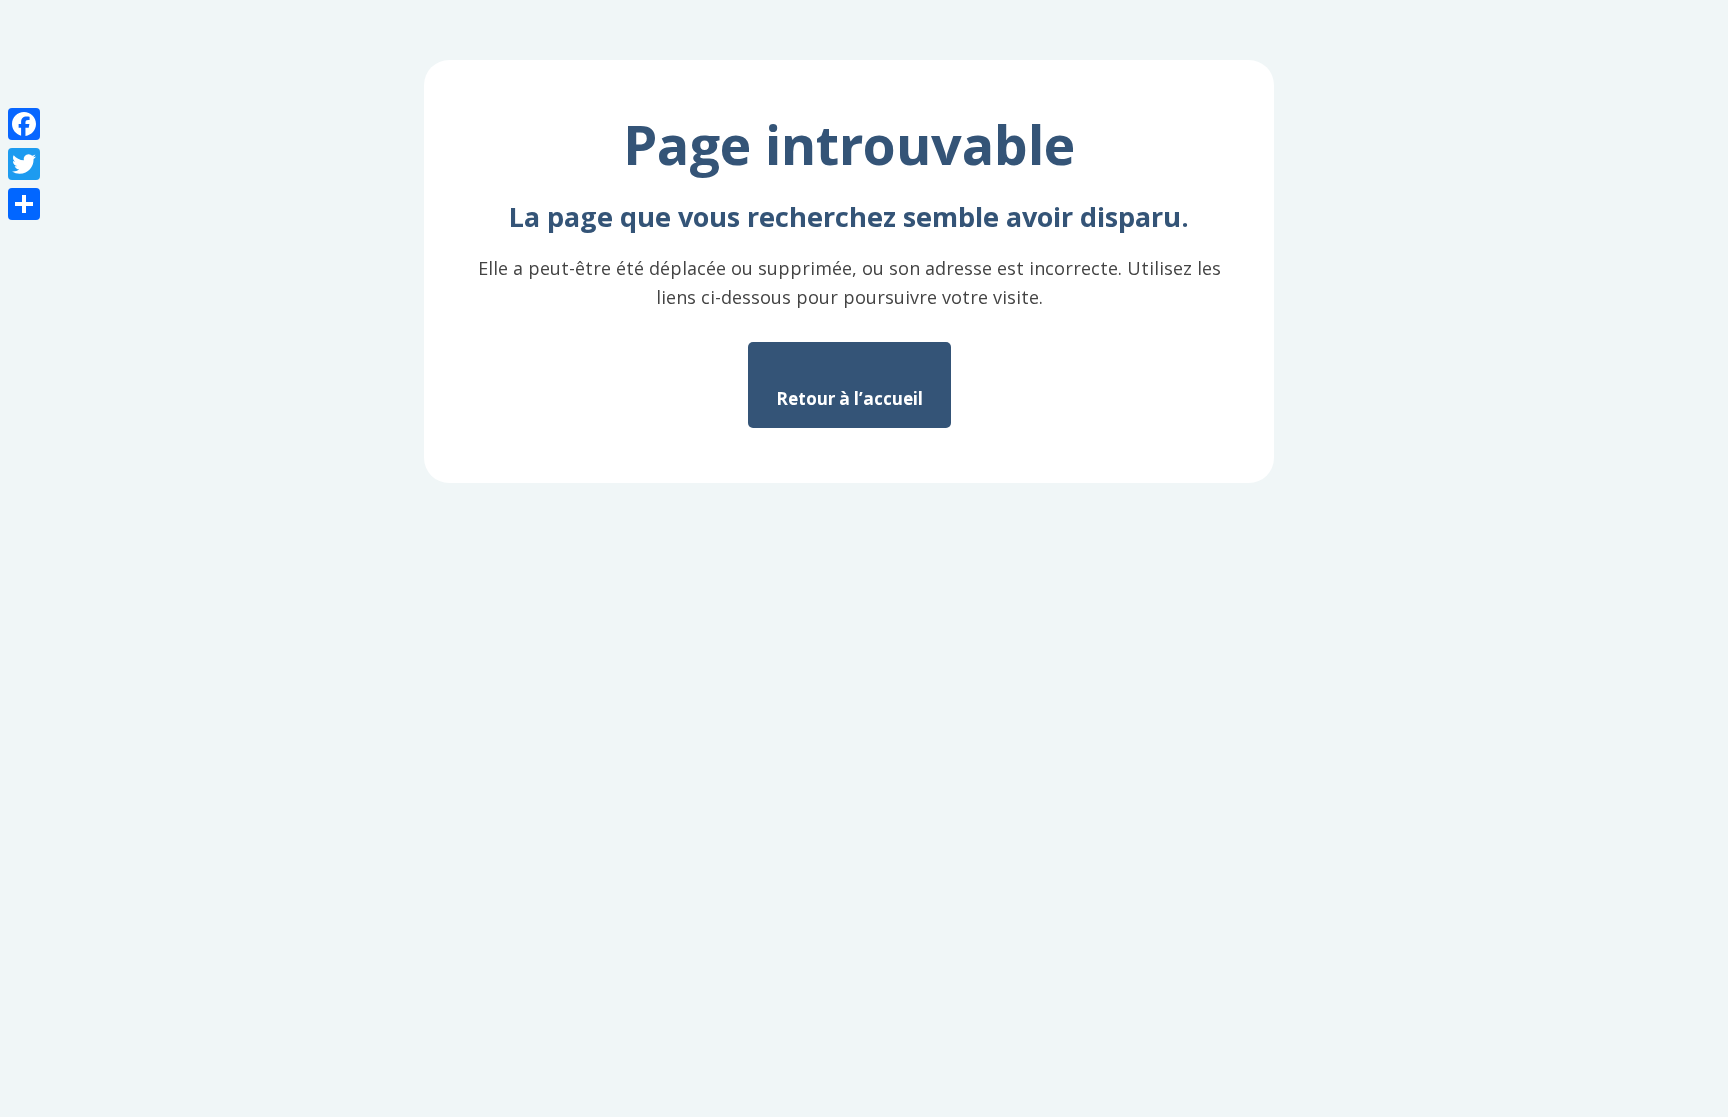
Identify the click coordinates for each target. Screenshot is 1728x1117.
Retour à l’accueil (849, 398)
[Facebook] (24, 124)
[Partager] (24, 204)
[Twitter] (24, 164)
